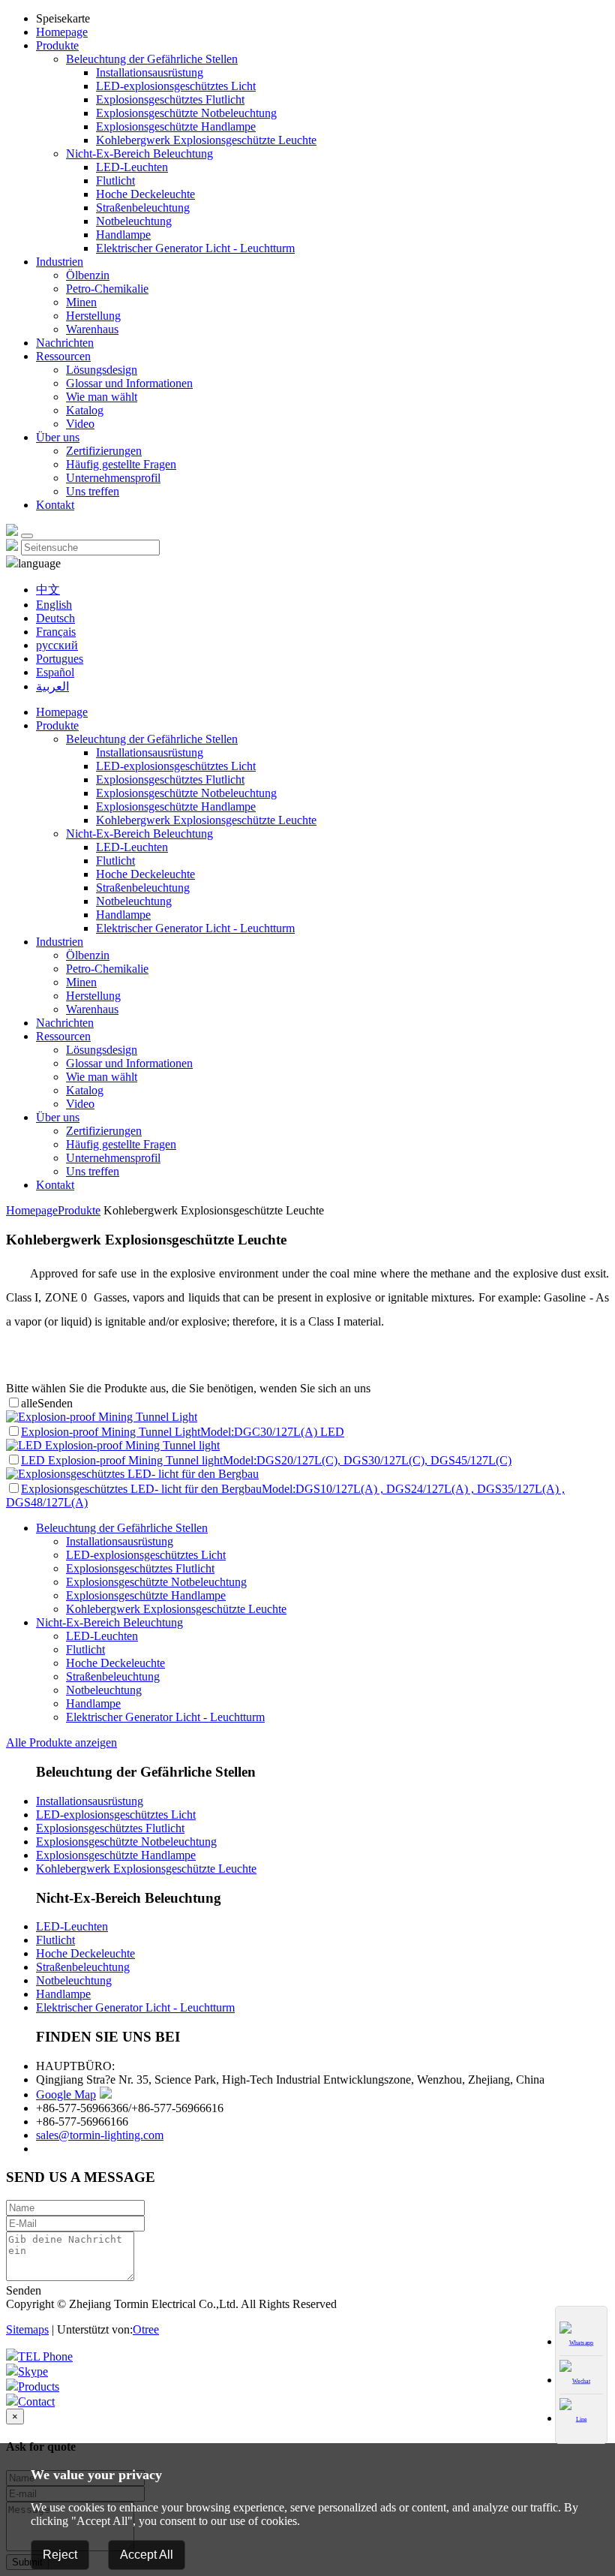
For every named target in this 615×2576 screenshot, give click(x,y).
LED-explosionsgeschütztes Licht (176, 86)
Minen (81, 302)
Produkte (57, 45)
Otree (146, 2329)
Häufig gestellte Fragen (121, 464)
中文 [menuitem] (48, 590)
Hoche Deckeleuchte (145, 194)
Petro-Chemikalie (107, 289)
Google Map (66, 2095)
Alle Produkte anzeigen (61, 1742)
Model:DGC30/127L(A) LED (272, 1432)
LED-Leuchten (132, 167)
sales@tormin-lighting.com (100, 2135)
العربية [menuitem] (52, 686)
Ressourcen (63, 356)
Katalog (85, 410)
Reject (60, 2555)
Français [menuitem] (56, 632)
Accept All (147, 2555)
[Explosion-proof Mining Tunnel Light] (102, 1417)
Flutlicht (115, 181)
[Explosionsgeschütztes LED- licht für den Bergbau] (132, 1474)
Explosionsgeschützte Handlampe (176, 126)
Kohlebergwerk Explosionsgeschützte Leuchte (206, 140)
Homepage (62, 32)
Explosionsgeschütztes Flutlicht (170, 99)
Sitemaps (27, 2329)
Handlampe (123, 235)
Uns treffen (93, 491)
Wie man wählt (102, 397)
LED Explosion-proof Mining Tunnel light (122, 1460)
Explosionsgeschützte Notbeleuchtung (186, 113)
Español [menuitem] (55, 672)
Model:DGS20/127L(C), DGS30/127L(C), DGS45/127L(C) (367, 1460)
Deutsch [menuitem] (55, 618)
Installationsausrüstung (150, 72)
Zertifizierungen (104, 451)
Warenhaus (92, 329)
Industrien (60, 262)
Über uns (58, 437)
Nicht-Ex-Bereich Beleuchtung (139, 153)
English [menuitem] (54, 605)
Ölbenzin (88, 275)
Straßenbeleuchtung (143, 208)
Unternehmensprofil (113, 478)
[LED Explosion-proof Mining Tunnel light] (113, 1445)
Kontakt (55, 505)
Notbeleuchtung (134, 221)
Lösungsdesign (102, 370)
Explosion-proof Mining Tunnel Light (111, 1432)
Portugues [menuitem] (60, 659)
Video (80, 424)
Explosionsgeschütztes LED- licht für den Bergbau (141, 1489)
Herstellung (93, 316)
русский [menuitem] (57, 645)
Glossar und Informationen (129, 383)
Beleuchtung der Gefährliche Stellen (152, 59)
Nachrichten (65, 343)
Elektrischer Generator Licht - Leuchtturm (195, 248)
